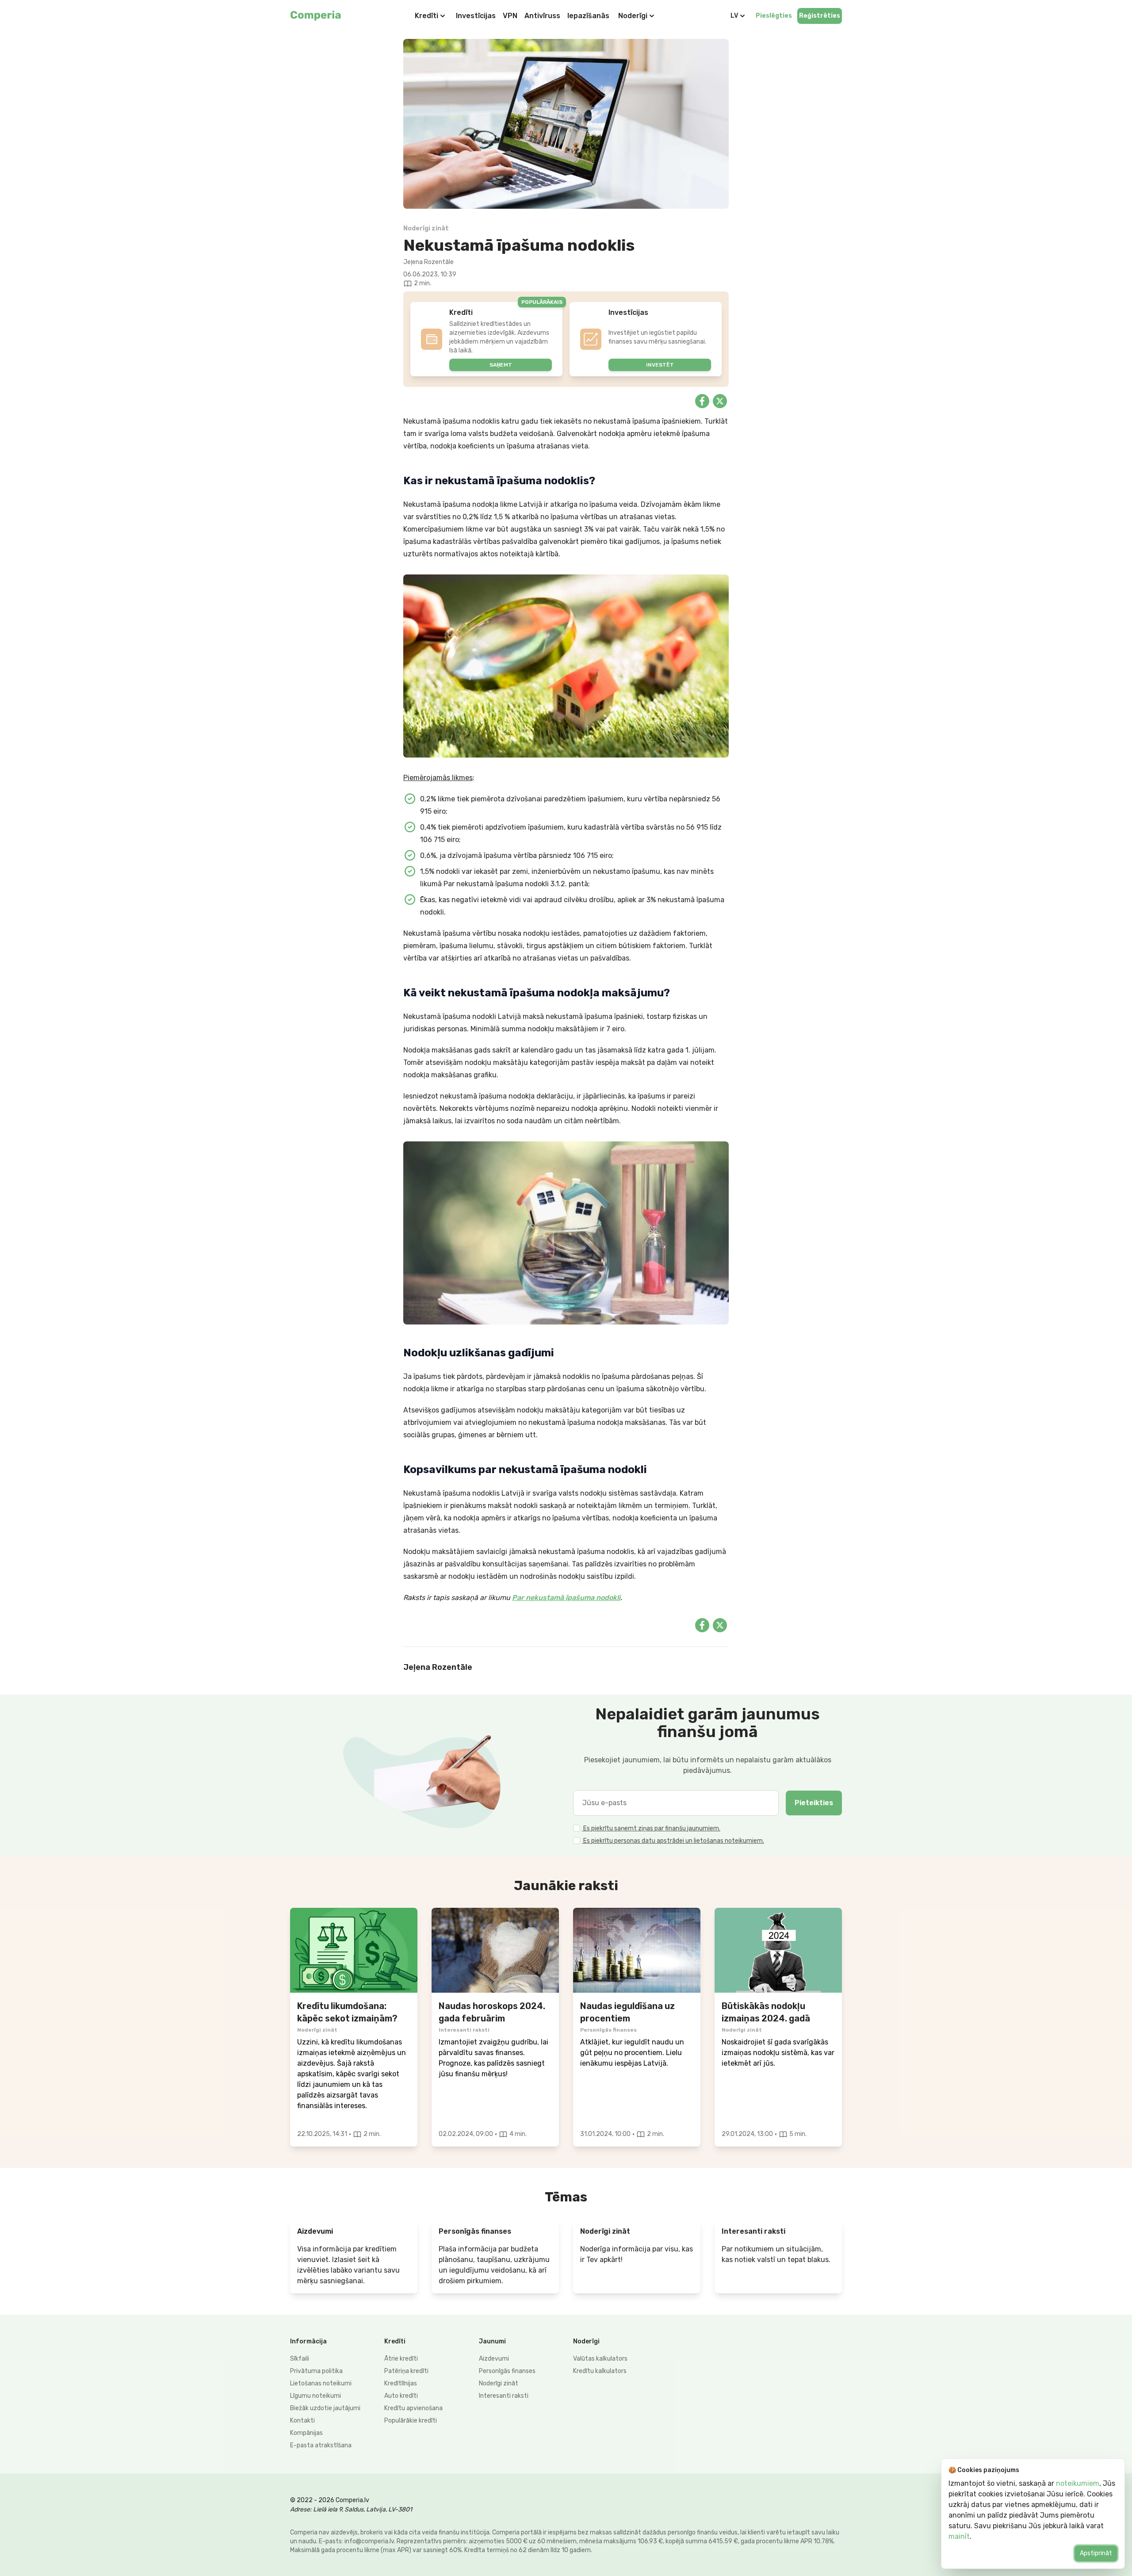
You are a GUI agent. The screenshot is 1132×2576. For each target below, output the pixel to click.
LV (734, 16)
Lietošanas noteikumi (321, 2383)
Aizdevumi (494, 2359)
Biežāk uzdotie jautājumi (325, 2408)
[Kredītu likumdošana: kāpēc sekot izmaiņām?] (354, 1950)
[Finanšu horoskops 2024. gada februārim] (495, 1950)
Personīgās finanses (507, 2371)
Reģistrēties (820, 16)
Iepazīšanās (588, 16)
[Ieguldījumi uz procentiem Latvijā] (637, 1950)
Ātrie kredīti (401, 2359)
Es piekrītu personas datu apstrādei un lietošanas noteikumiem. (673, 1841)
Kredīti (426, 16)
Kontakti (302, 2421)
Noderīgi (633, 16)
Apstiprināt (1096, 2553)
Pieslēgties (774, 16)
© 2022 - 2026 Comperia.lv (330, 2500)
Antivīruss (542, 16)
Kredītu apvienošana (413, 2408)
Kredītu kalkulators (600, 2371)
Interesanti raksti (504, 2396)
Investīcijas (476, 16)
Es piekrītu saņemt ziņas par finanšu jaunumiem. (651, 1828)
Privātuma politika (316, 2371)
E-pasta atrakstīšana (321, 2445)
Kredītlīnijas (401, 2383)
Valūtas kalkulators (600, 2359)
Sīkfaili (300, 2359)
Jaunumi (492, 2341)
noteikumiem (1078, 2483)
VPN (510, 16)
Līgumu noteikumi (316, 2396)
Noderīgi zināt (499, 2383)
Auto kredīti (401, 2396)
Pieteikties (814, 1803)
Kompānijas (306, 2433)
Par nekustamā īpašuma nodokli (566, 1598)
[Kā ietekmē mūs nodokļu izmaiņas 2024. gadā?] (778, 1950)
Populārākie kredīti (411, 2421)
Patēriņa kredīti (406, 2371)
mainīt (959, 2536)
